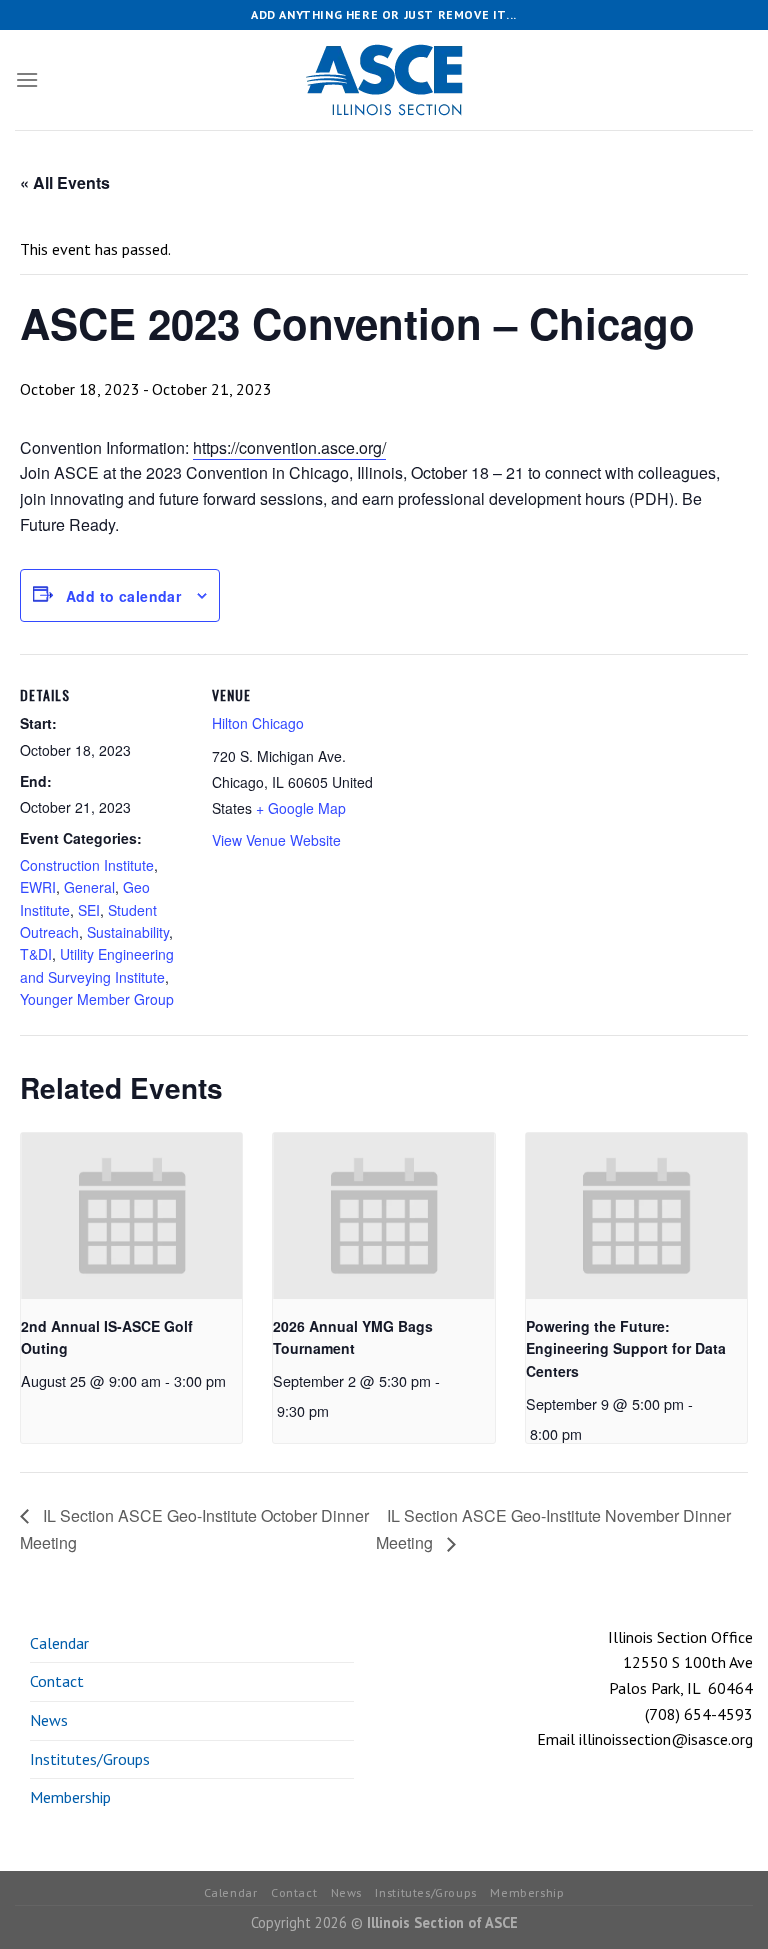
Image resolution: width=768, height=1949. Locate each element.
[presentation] (131, 1216)
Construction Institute (87, 865)
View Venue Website (276, 840)
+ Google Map (301, 808)
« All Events (65, 182)
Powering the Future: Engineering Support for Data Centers (626, 1348)
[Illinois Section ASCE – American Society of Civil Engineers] (384, 80)
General (89, 887)
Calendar (59, 1643)
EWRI (38, 887)
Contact (57, 1681)
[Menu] (27, 79)
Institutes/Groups (90, 1759)
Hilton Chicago (258, 723)
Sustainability (128, 932)
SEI (89, 910)
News (49, 1720)
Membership (70, 1797)
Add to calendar (123, 596)
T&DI (36, 954)
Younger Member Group (97, 999)
